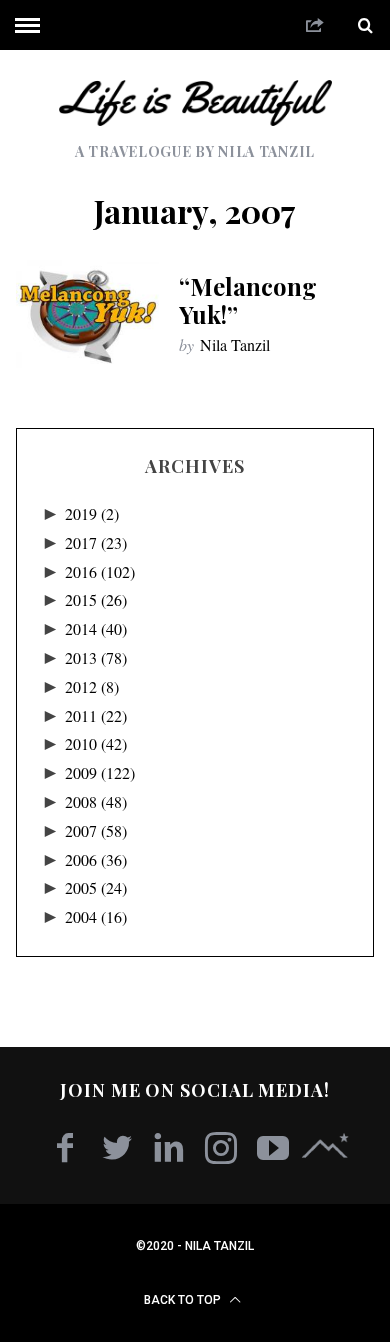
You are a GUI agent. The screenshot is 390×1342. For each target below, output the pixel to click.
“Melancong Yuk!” (248, 300)
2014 (96, 628)
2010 (96, 743)
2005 (96, 887)
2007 (96, 830)
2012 (92, 686)
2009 (100, 772)
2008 (96, 801)
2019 (92, 513)
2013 (96, 657)
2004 (96, 916)
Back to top (184, 1300)
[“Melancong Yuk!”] (88, 314)
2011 (96, 715)
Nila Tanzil (235, 344)
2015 (96, 599)
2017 (96, 542)
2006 (96, 859)
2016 (100, 571)
